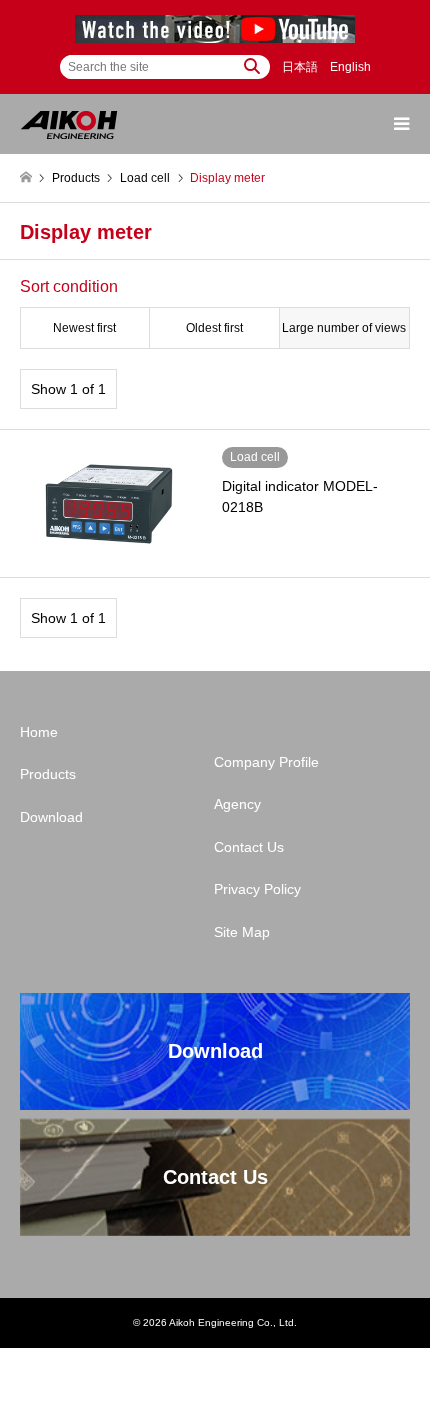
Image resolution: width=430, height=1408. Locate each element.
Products (48, 774)
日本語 (300, 67)
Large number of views (344, 328)
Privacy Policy (257, 889)
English (350, 67)
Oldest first (214, 328)
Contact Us (249, 847)
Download (51, 817)
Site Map (242, 932)
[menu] (400, 124)
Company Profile (266, 762)
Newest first (84, 328)
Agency (237, 804)
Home (39, 732)
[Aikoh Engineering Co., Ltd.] (69, 124)
